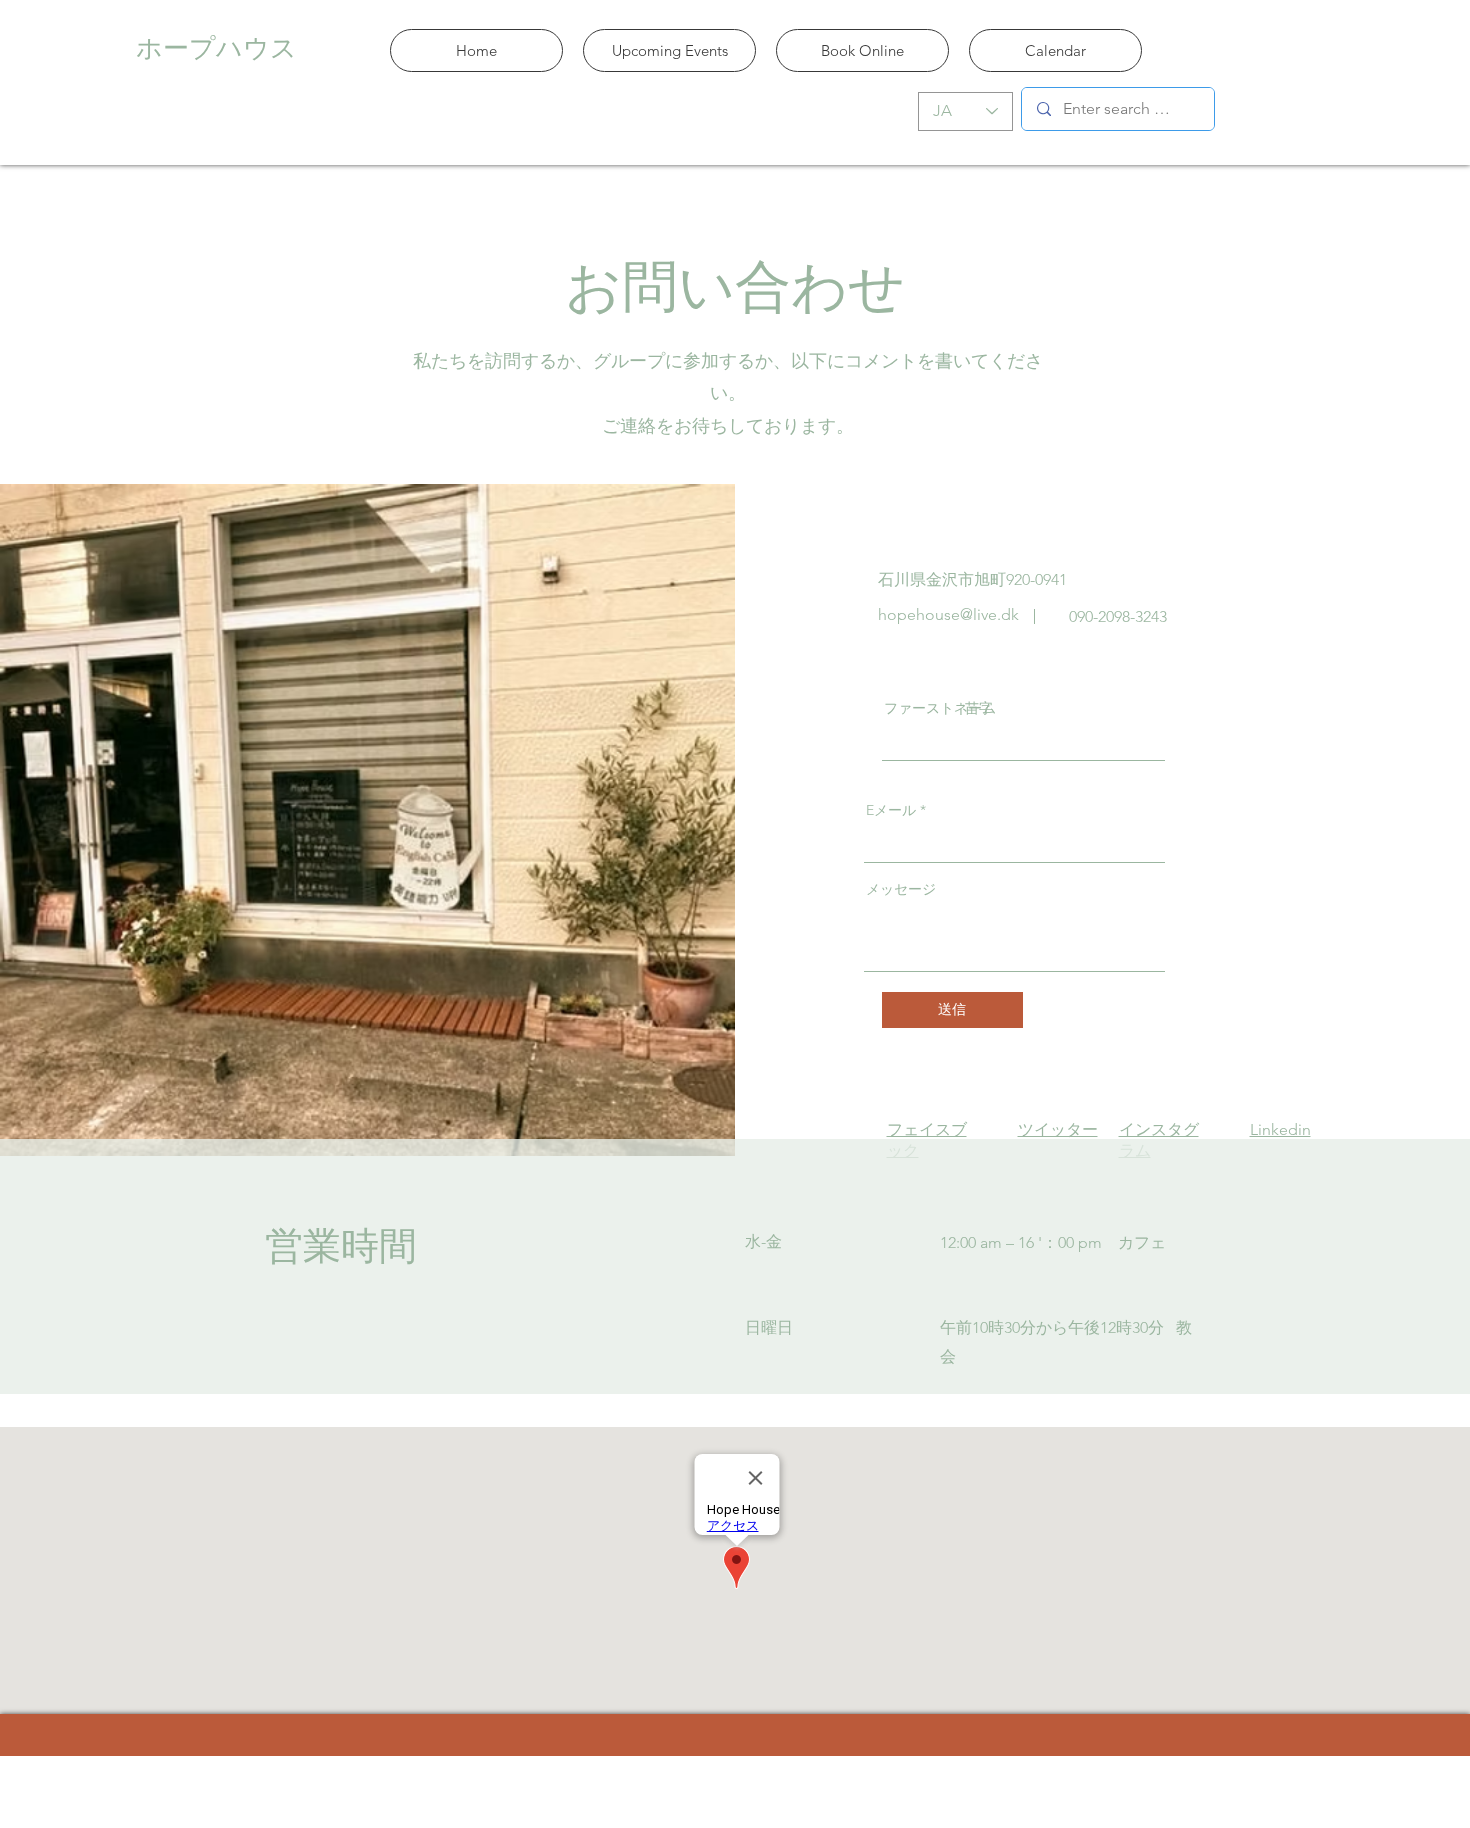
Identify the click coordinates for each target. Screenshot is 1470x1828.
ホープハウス (216, 46)
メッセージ (901, 889)
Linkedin (1280, 1129)
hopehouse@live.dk (948, 614)
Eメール (891, 810)
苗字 (979, 708)
